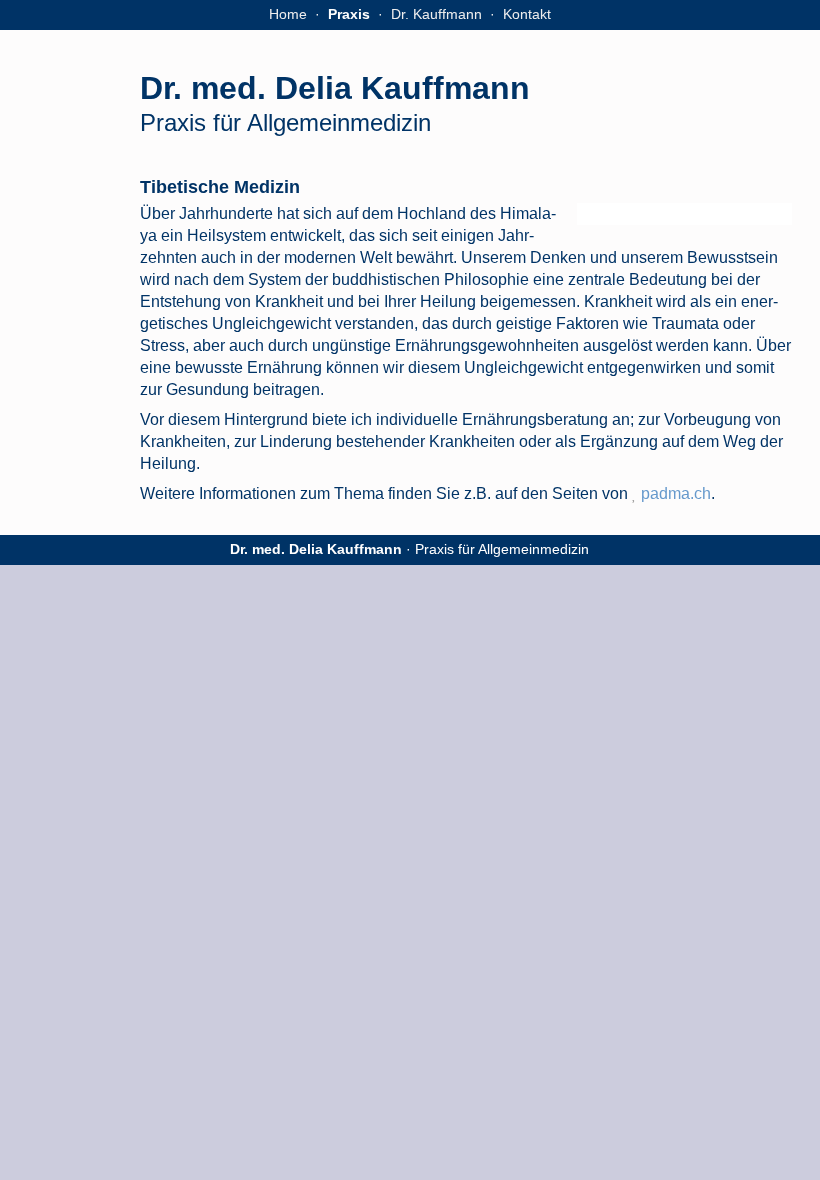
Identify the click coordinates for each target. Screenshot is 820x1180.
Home (288, 14)
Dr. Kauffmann (436, 14)
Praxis (349, 14)
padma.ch (676, 493)
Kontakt (527, 14)
